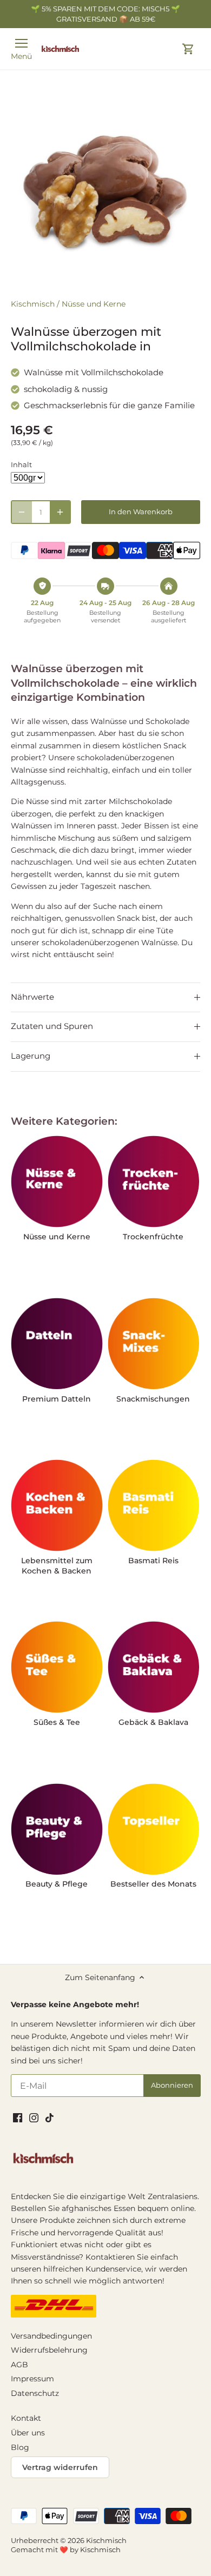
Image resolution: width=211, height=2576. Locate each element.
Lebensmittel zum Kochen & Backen (57, 1566)
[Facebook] (18, 2117)
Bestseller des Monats (153, 1884)
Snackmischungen (153, 1399)
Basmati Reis (153, 1561)
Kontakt (26, 2418)
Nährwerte (32, 997)
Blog (20, 2447)
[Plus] (60, 512)
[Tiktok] (50, 2117)
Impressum (32, 2379)
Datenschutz (35, 2393)
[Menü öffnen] (21, 43)
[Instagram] (34, 2117)
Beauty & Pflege (57, 1884)
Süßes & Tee (57, 1722)
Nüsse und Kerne (94, 304)
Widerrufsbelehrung (49, 2350)
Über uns (28, 2433)
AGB (19, 2365)
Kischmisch (33, 304)
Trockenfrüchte (153, 1237)
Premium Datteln (57, 1399)
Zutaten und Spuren (52, 1026)
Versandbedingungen (51, 2336)
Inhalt (21, 465)
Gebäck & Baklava (153, 1722)
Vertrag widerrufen (60, 2467)
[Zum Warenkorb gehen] (188, 49)
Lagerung (31, 1056)
